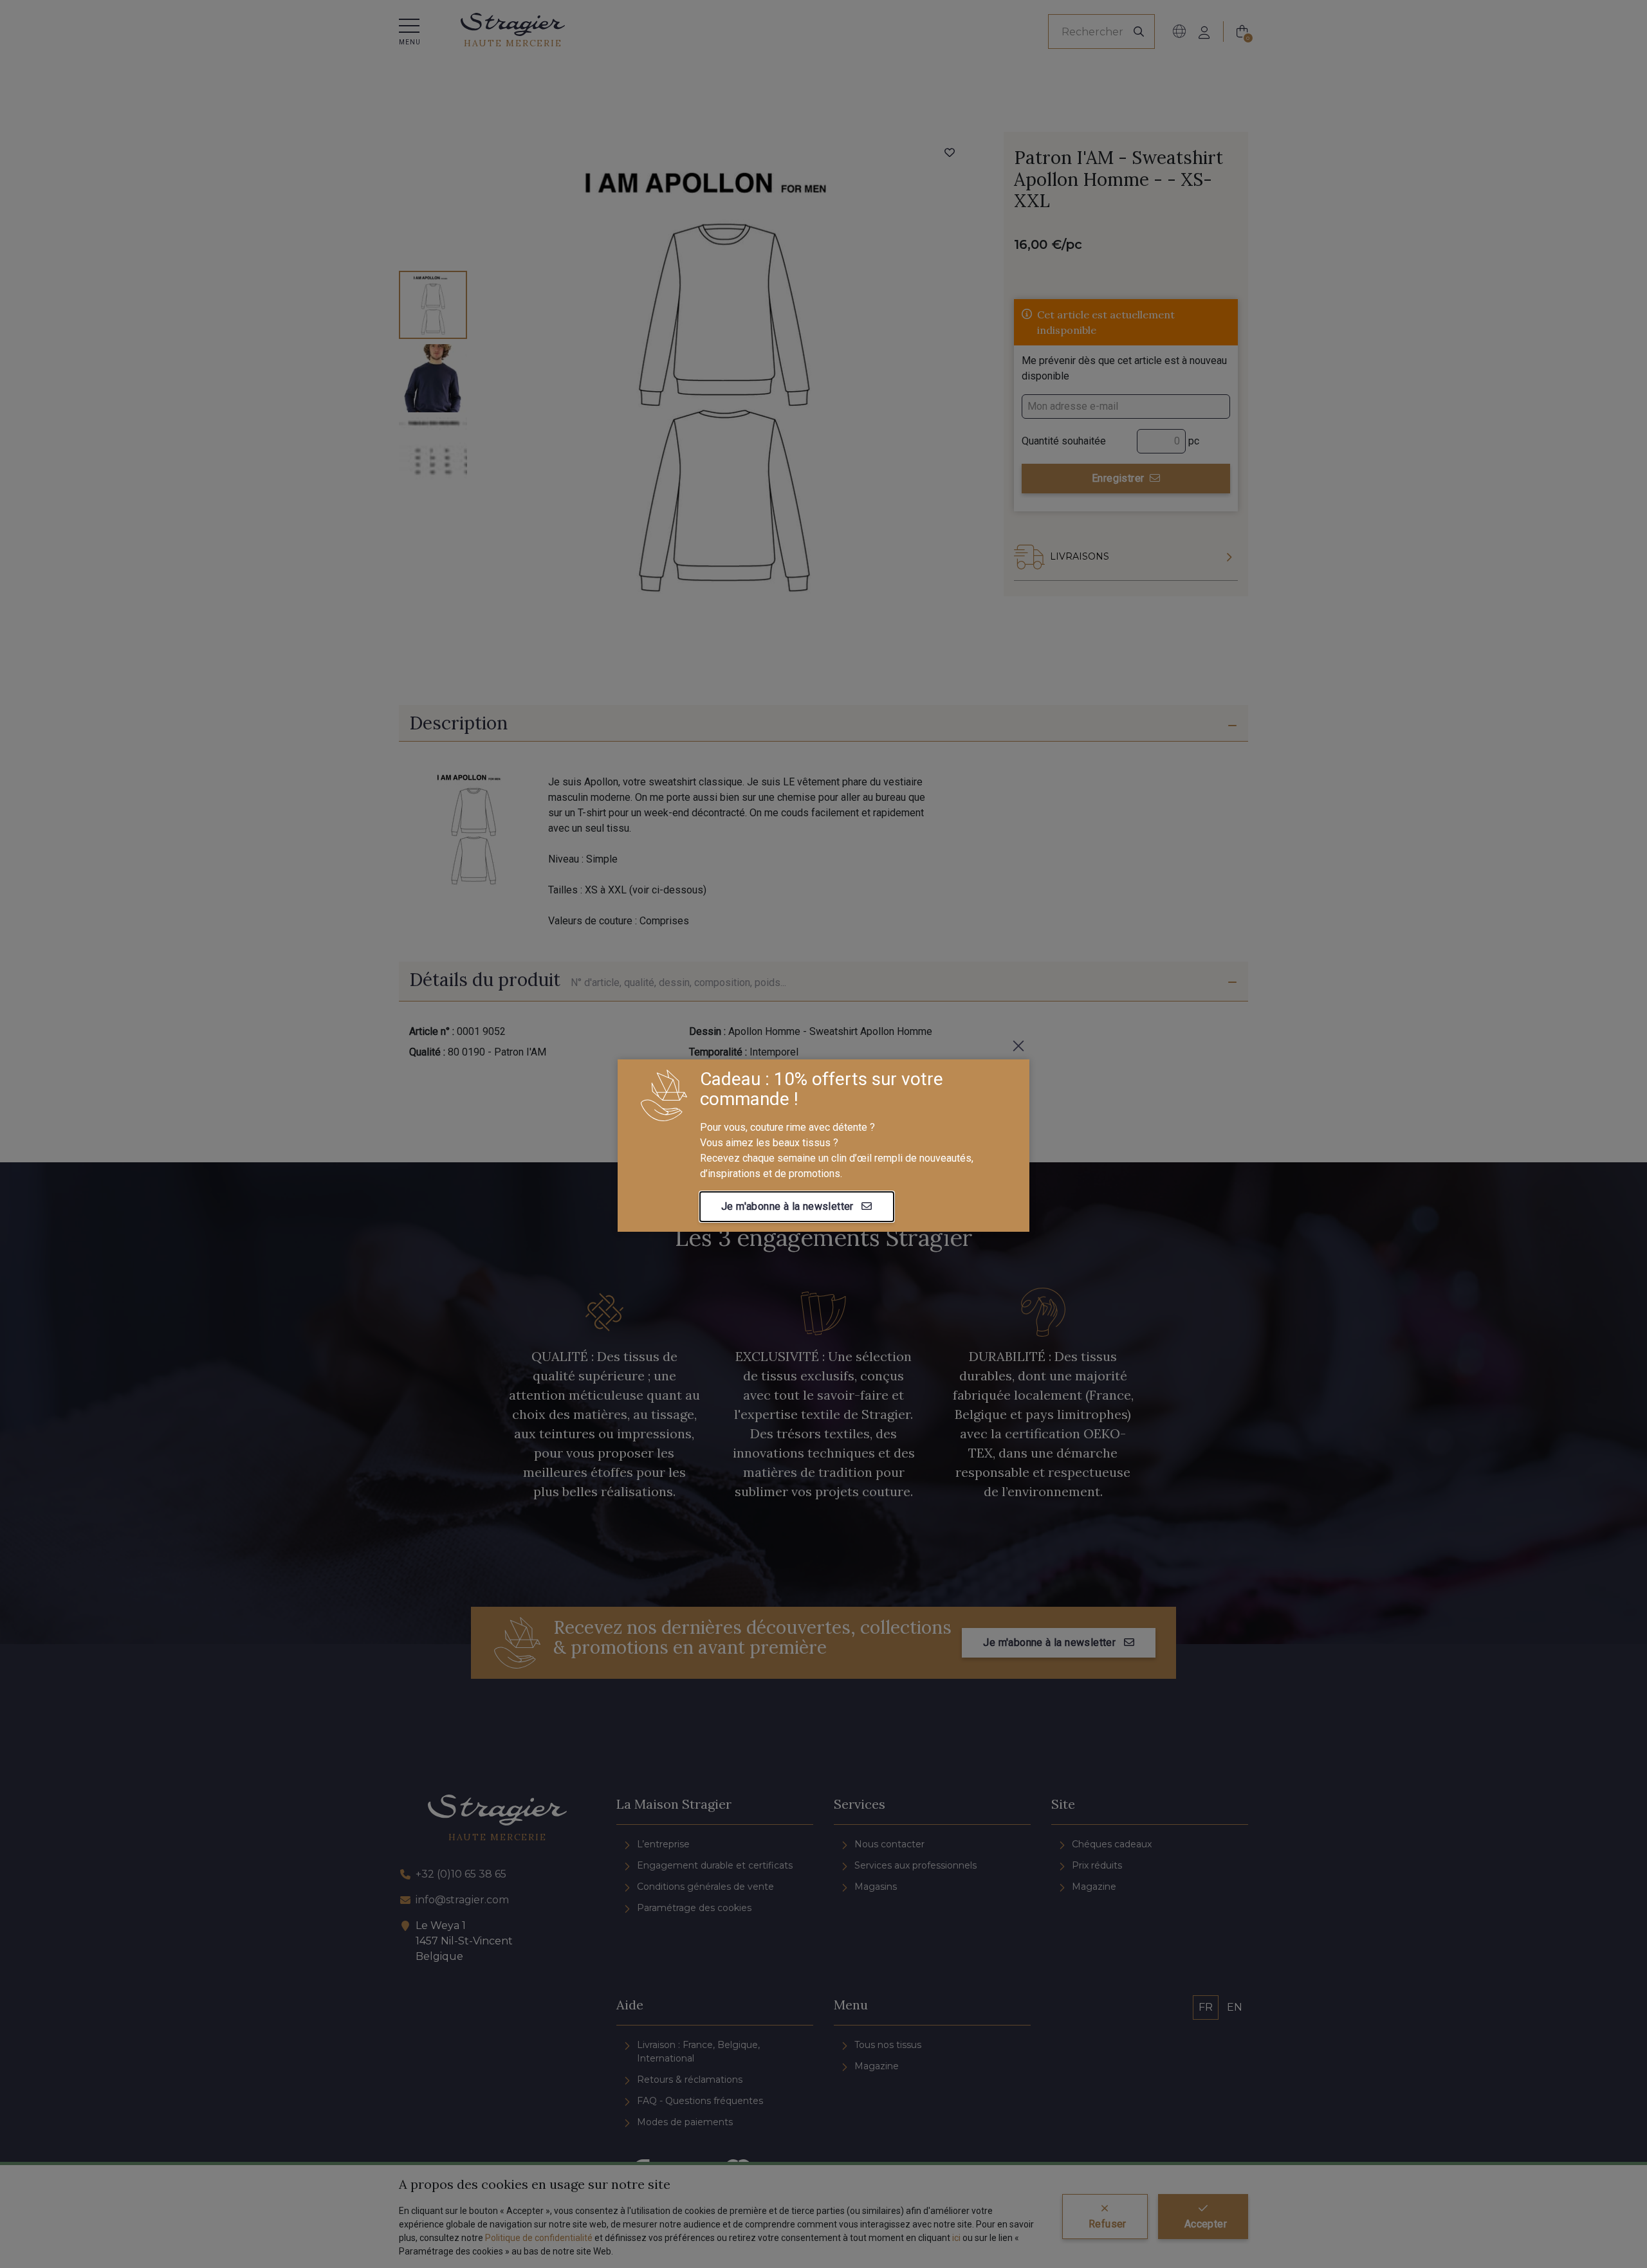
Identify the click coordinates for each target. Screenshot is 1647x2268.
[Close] (1018, 1046)
